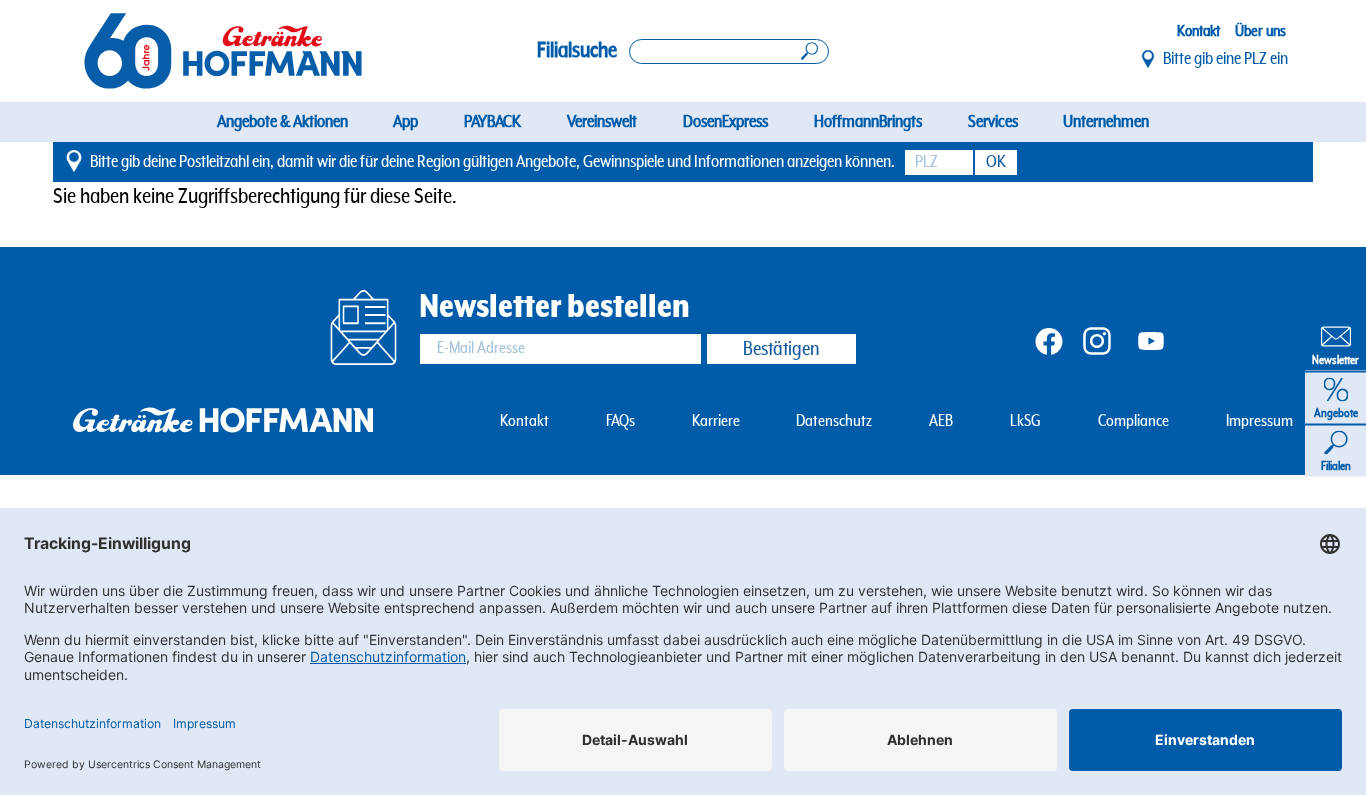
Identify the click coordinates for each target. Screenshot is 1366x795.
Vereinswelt (602, 122)
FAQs (620, 421)
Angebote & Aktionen (282, 122)
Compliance (1133, 421)
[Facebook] (1049, 339)
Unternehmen (1106, 122)
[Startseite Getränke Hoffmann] (223, 50)
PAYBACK (492, 122)
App (405, 122)
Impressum (1259, 421)
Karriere (716, 421)
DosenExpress (725, 122)
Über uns (1260, 31)
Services (993, 122)
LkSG (1025, 421)
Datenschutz (834, 421)
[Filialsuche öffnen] (729, 51)
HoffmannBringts (868, 122)
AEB (941, 421)
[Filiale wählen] (1149, 59)
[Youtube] (1151, 339)
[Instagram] (1097, 339)
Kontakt (1198, 31)
